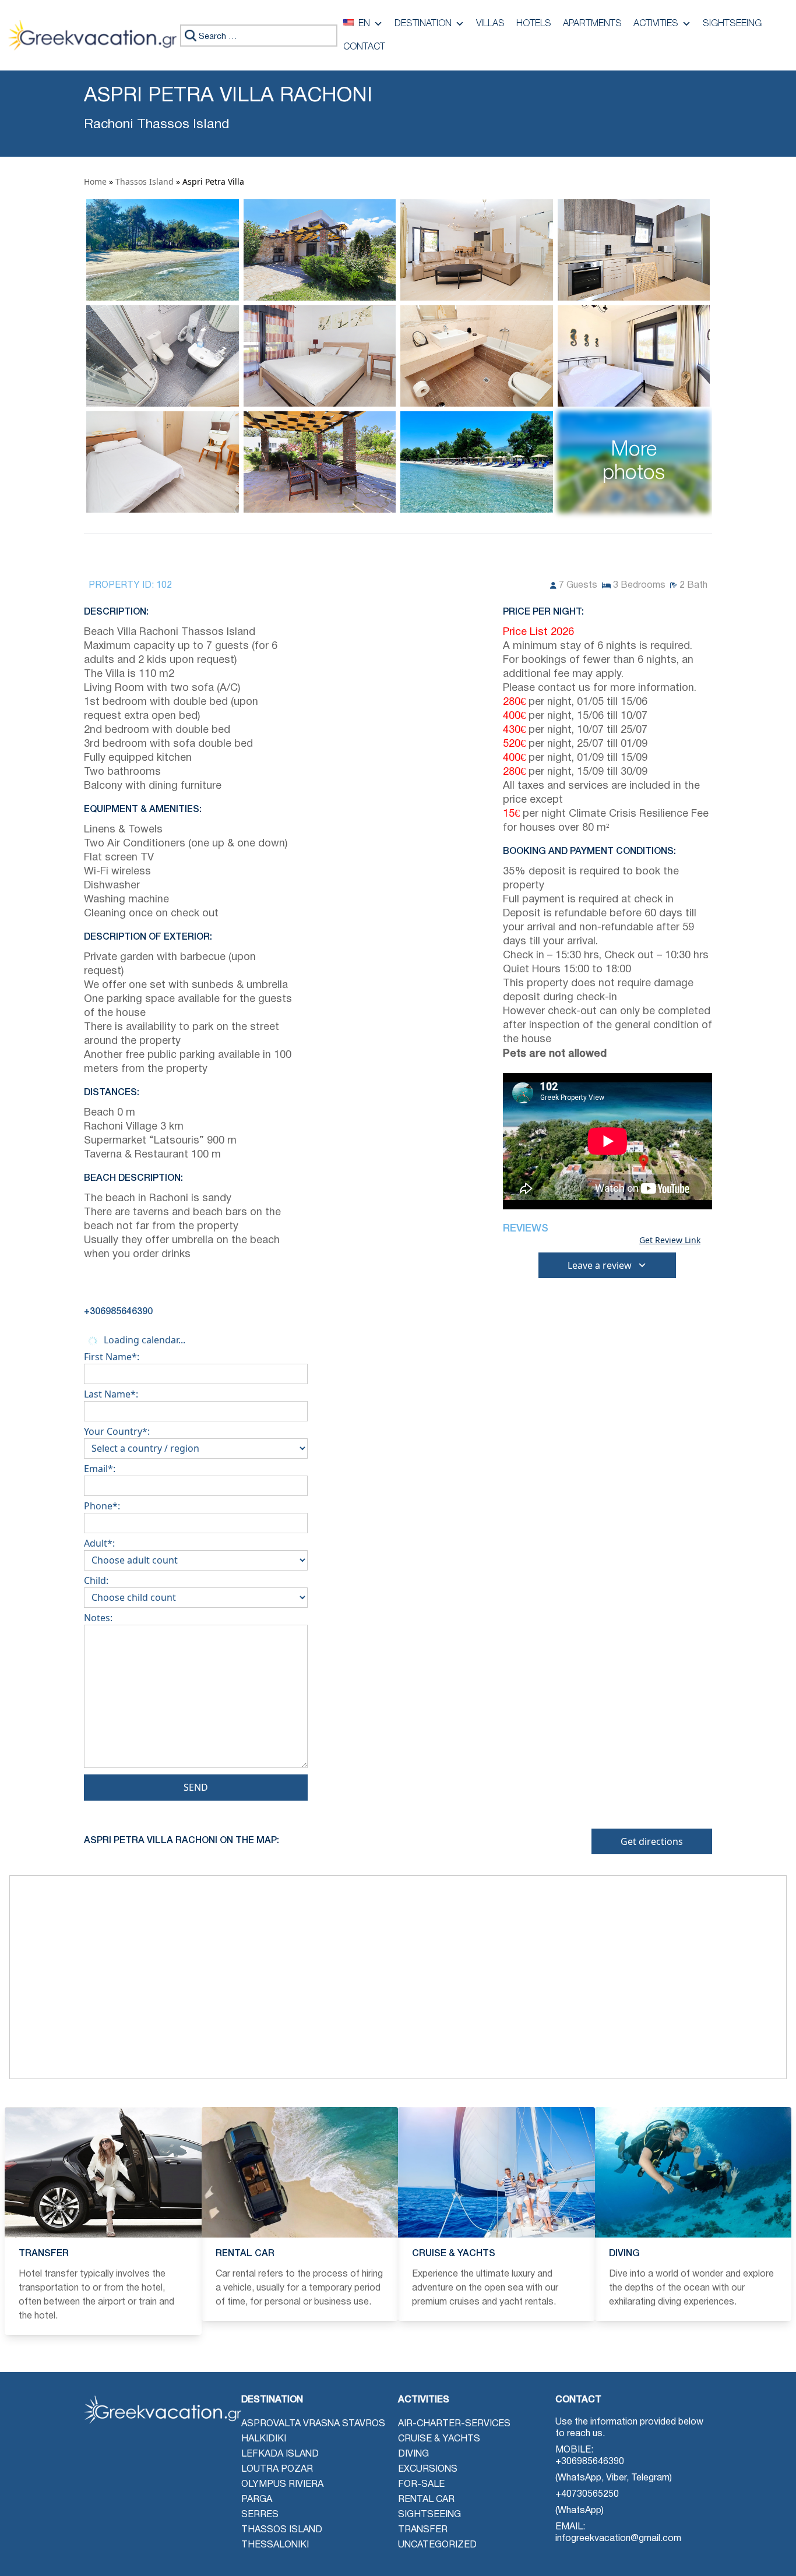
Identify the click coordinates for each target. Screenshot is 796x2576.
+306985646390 (590, 2462)
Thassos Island (145, 181)
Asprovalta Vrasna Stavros (313, 2424)
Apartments (592, 24)
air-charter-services (454, 2424)
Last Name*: (111, 1394)
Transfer (423, 2530)
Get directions (652, 1841)
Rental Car (426, 2500)
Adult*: (99, 1543)
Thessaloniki (275, 2545)
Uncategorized (437, 2545)
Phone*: (102, 1506)
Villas (490, 24)
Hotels (534, 24)
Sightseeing (732, 24)
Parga (257, 2500)
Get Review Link (670, 1240)
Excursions (428, 2469)
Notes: (98, 1618)
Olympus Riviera (282, 2485)
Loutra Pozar (277, 2469)
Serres (260, 2515)
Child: (96, 1580)
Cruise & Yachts (439, 2439)
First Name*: (112, 1357)
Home (95, 181)
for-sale (421, 2485)
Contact (364, 47)
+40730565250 (587, 2494)
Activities (656, 24)
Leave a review (600, 1265)
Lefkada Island (280, 2454)
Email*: (100, 1469)
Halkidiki (264, 2439)
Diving (413, 2454)
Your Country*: (117, 1431)
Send (196, 1787)
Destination (423, 24)
